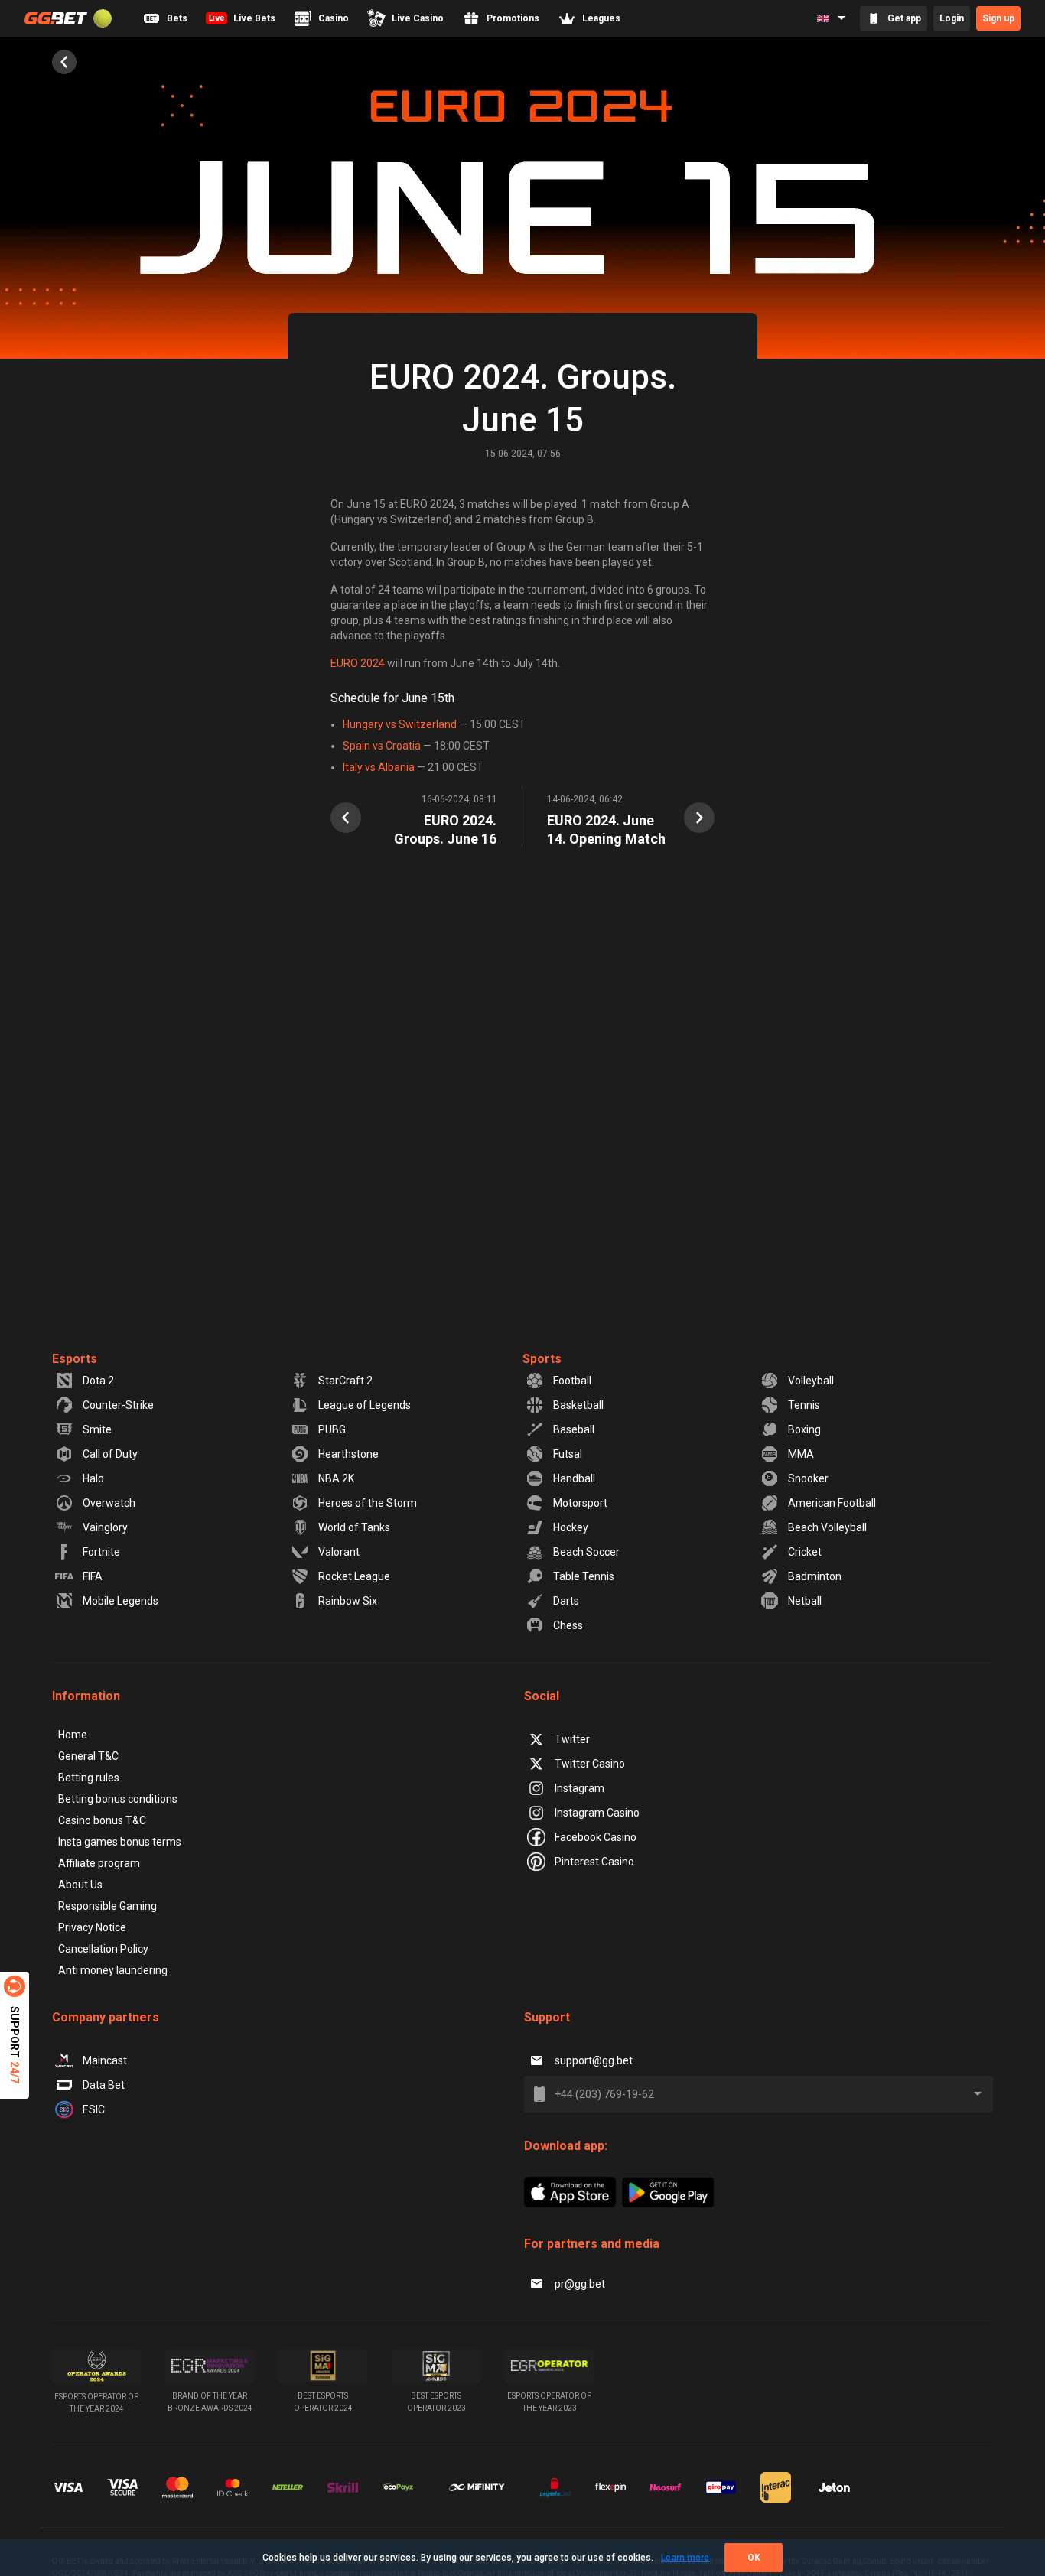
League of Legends (365, 1405)
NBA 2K (336, 1478)
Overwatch (109, 1503)
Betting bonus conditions (118, 1799)
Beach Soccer (586, 1552)
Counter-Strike (118, 1405)
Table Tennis (584, 1576)
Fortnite (101, 1552)
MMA (801, 1454)
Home (73, 1735)
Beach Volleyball (827, 1527)
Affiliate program (99, 1863)
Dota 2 (98, 1381)
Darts (566, 1601)
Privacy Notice (92, 1927)
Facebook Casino (596, 1837)
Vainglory (105, 1527)
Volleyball (811, 1381)
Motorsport (580, 1503)
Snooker (808, 1478)
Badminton (815, 1576)
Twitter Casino (590, 1764)
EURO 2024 (358, 663)
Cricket (805, 1552)
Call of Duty (110, 1454)
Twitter (572, 1739)
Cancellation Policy (103, 1949)
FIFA (93, 1576)
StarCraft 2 (345, 1381)
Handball (574, 1478)
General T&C (88, 1756)
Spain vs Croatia (382, 746)
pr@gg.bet (580, 2284)
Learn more (685, 2558)
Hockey (571, 1527)
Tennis (804, 1405)
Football (572, 1381)
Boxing (804, 1429)
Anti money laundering (113, 1970)
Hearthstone (348, 1454)
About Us (80, 1885)
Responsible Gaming (107, 1906)
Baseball (574, 1429)
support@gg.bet (594, 2060)
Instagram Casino (597, 1813)
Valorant (339, 1552)
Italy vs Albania (379, 767)
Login (952, 18)
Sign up (998, 18)
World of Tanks (354, 1527)
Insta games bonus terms (120, 1842)
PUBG (332, 1429)
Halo (93, 1478)
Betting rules (89, 1778)
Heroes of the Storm (368, 1503)
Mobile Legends (120, 1601)
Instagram (579, 1788)
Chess (568, 1625)
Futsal (568, 1454)
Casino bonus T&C (102, 1820)
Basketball (578, 1405)
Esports (75, 1359)
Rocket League (354, 1576)
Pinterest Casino (594, 1862)
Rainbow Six (348, 1601)
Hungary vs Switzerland (400, 724)
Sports (542, 1359)
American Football (832, 1503)
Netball (805, 1601)
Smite (97, 1429)
